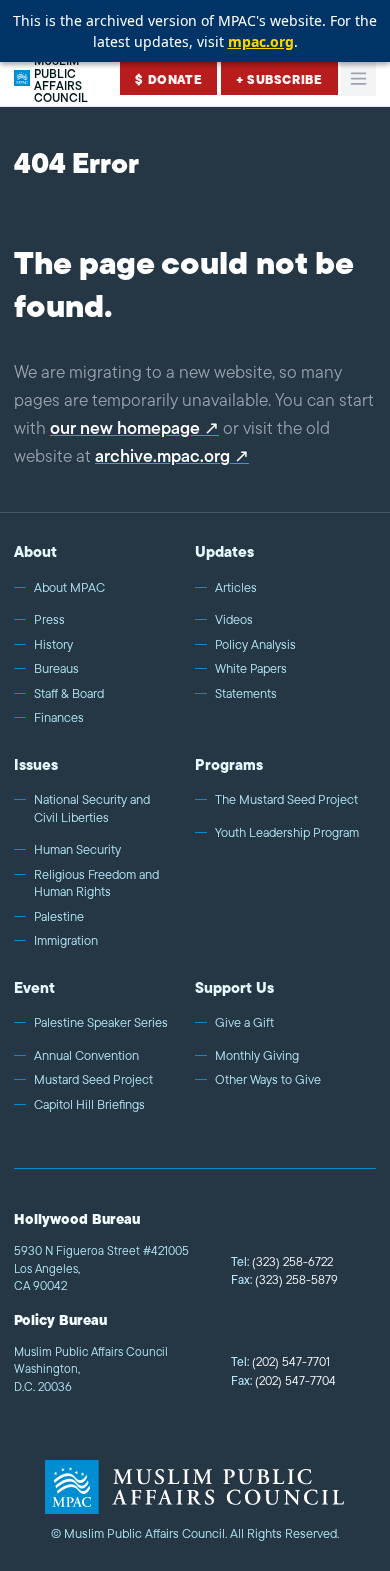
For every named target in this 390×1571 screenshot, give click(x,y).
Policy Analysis (255, 645)
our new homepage (125, 428)
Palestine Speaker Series (101, 1023)
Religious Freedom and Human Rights (96, 883)
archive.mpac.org (162, 456)
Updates (224, 551)
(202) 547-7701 (280, 1361)
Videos (234, 620)
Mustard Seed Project (93, 1080)
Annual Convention (86, 1056)
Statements (246, 694)
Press (49, 620)
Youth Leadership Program (287, 833)
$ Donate (168, 79)
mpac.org (261, 41)
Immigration (66, 941)
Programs (229, 764)
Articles (236, 588)
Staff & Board (69, 694)
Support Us (234, 987)
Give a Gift (244, 1023)
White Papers (251, 669)
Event (34, 987)
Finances (59, 718)
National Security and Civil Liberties (92, 808)
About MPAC (69, 588)
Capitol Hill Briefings (89, 1105)
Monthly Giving (257, 1056)
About (35, 551)
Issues (36, 764)
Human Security (77, 850)
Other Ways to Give (268, 1080)
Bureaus (56, 669)
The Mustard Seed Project (286, 800)
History (53, 645)
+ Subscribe (279, 79)
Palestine (59, 917)
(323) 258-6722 (282, 1261)
